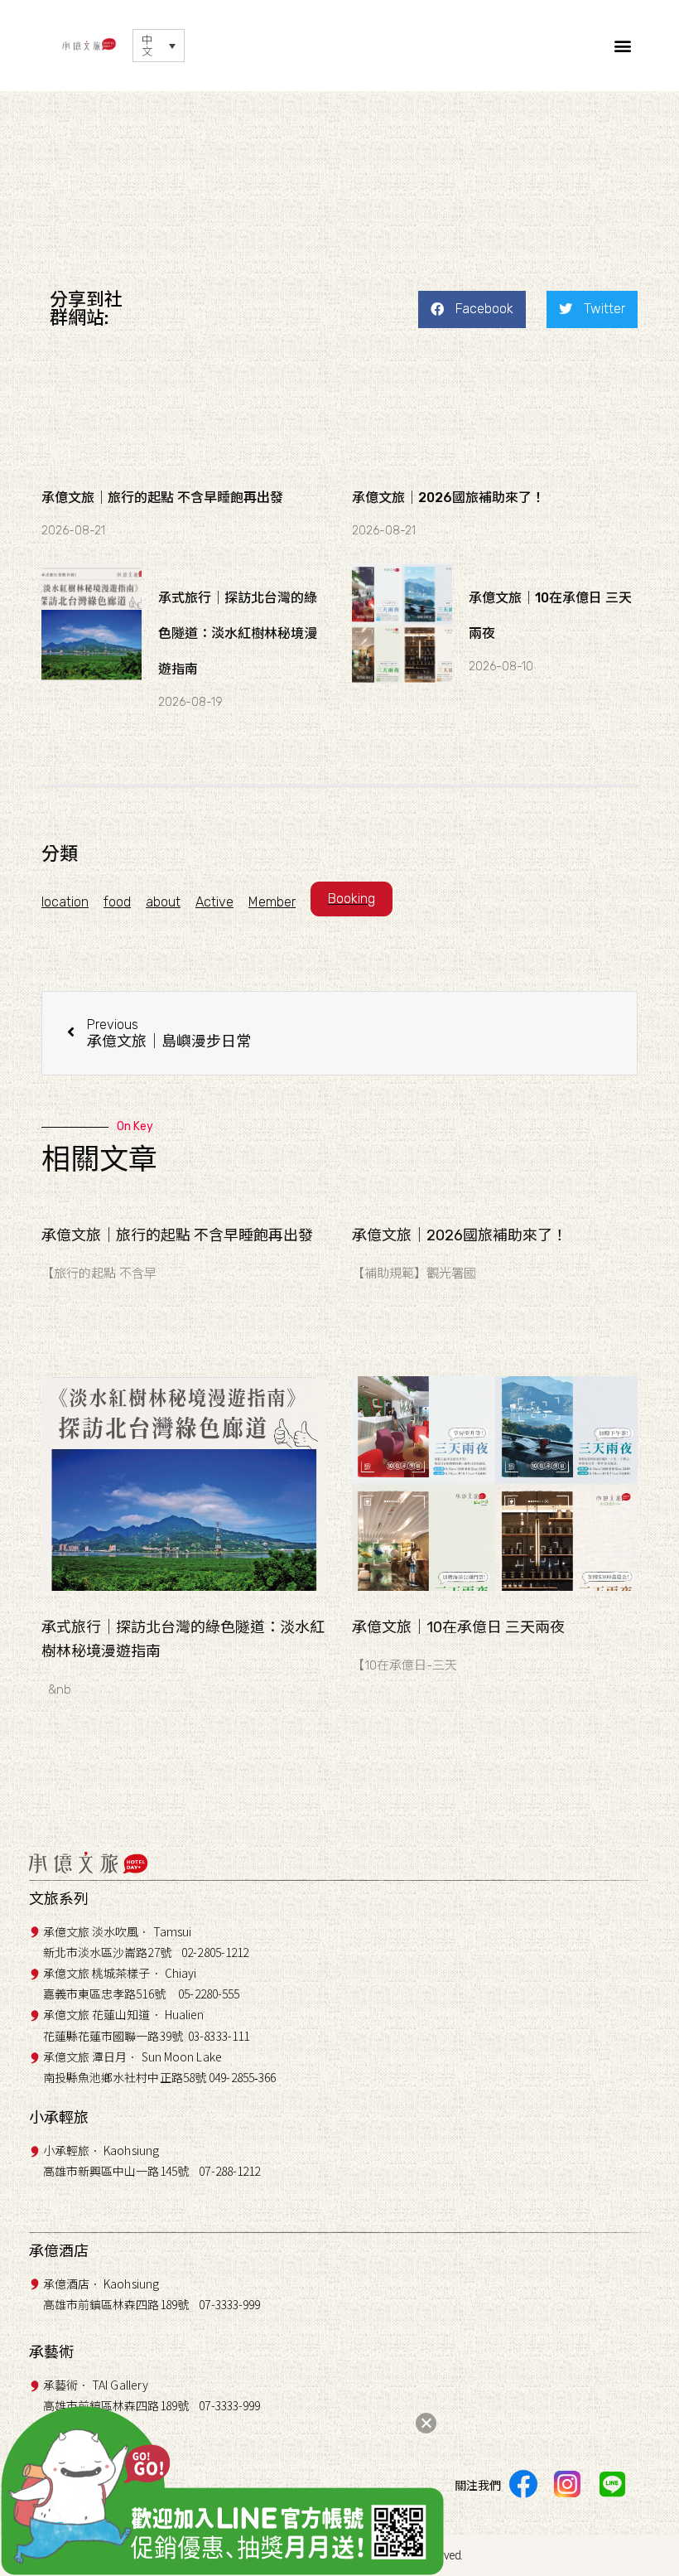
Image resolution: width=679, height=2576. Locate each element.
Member (272, 902)
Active (214, 902)
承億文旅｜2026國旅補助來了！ (448, 498)
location (65, 902)
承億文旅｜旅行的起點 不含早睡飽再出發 (162, 498)
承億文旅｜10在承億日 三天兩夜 (458, 1627)
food (117, 902)
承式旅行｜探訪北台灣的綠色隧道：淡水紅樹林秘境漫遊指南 (238, 633)
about (163, 902)
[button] (623, 46)
